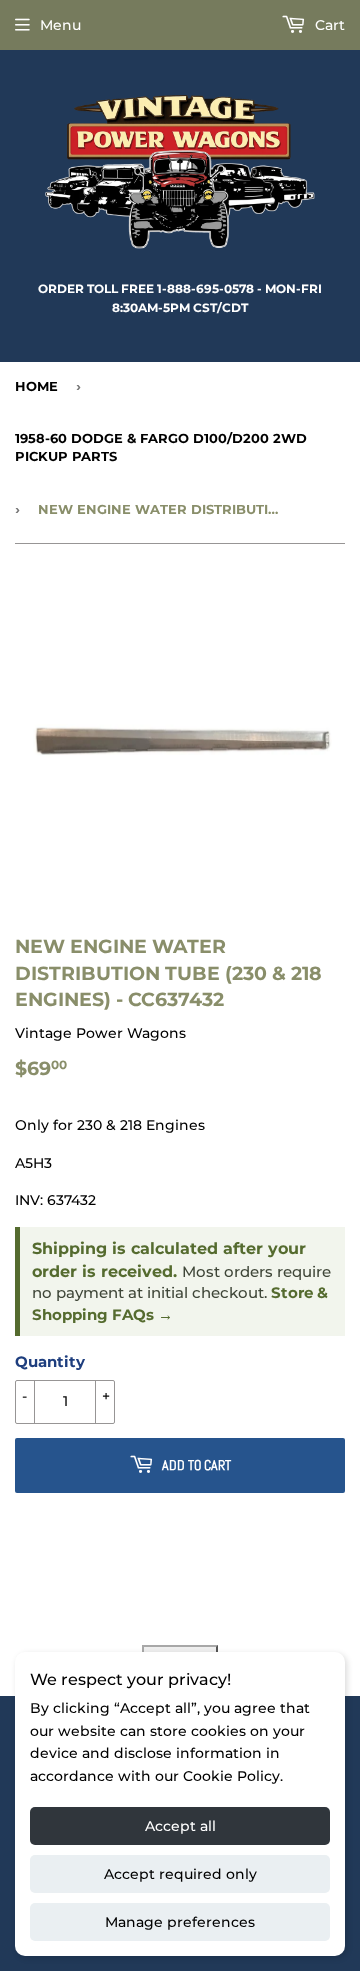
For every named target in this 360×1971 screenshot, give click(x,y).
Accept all (180, 1826)
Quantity (50, 1361)
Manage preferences (180, 1922)
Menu (60, 25)
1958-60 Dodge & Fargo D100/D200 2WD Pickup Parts (161, 447)
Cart (328, 25)
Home (36, 386)
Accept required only (180, 1874)
